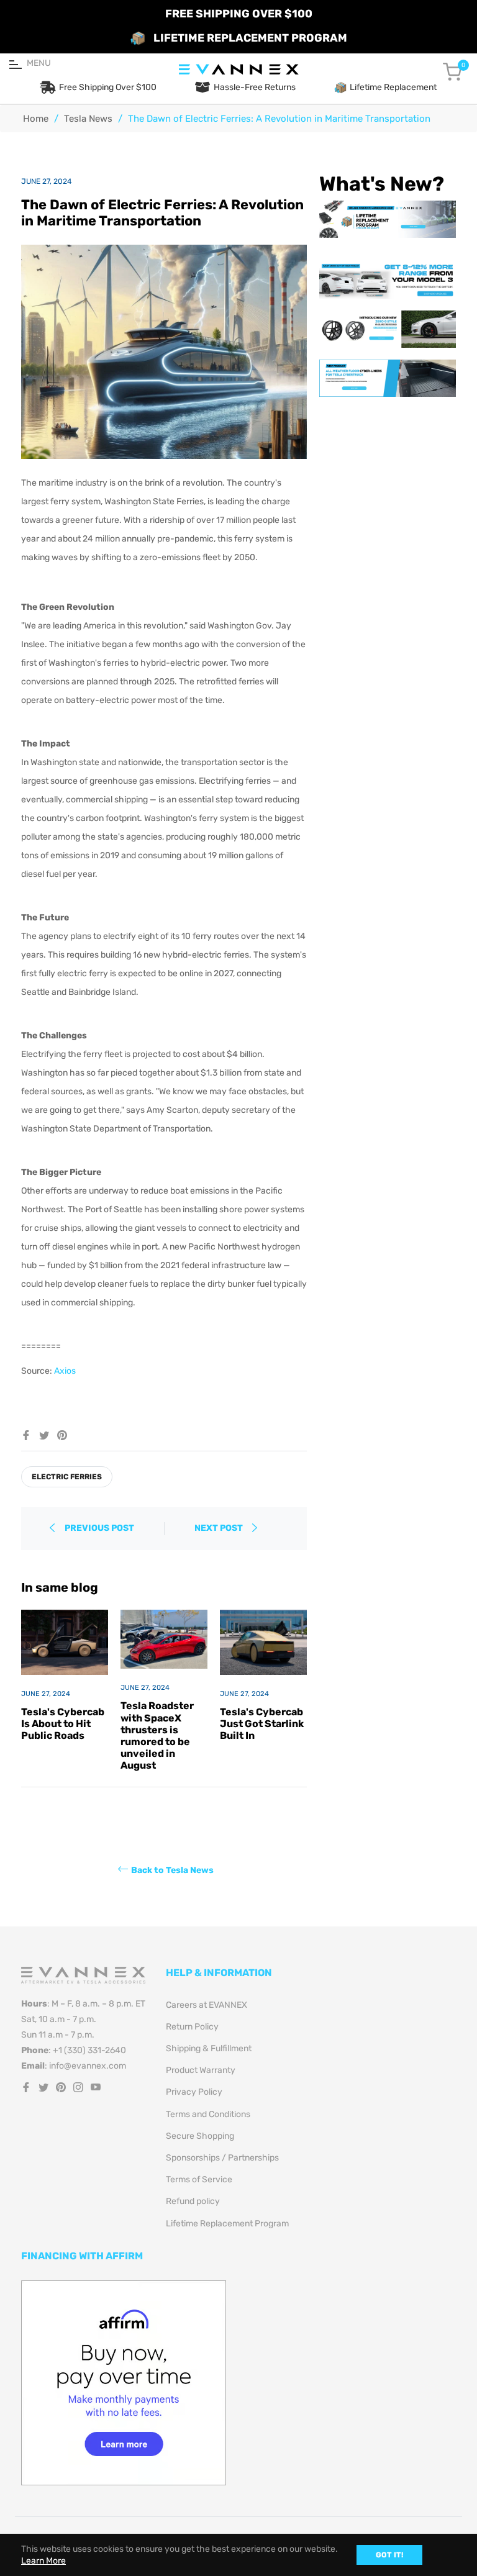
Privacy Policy (194, 2092)
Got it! (389, 2555)
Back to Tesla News (172, 1870)
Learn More (43, 2561)
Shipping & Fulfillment (209, 2048)
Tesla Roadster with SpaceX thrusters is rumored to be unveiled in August (157, 1735)
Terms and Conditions (208, 2114)
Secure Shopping (200, 2136)
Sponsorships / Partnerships (222, 2158)
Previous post (99, 1528)
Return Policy (192, 2027)
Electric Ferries (67, 1477)
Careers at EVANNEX (207, 2005)
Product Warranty (201, 2070)
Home (36, 119)
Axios (65, 1371)
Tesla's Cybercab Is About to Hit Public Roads (63, 1724)
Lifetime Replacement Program (227, 2224)
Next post (220, 1528)
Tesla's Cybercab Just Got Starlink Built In (262, 1724)
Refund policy (193, 2201)
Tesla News (88, 119)
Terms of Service (199, 2179)
